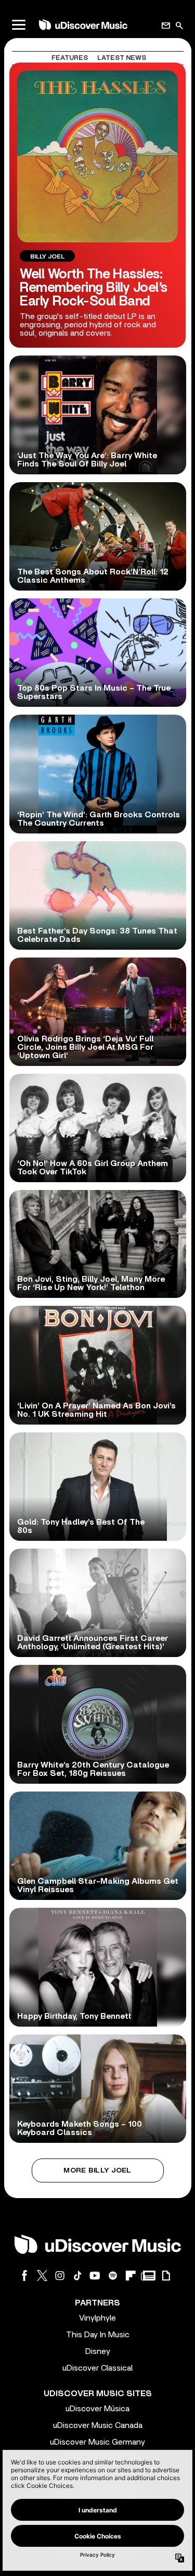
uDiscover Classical (97, 2368)
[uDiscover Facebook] (24, 2276)
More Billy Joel (97, 2170)
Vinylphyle (97, 2318)
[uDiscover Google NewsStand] (148, 2276)
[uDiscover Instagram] (60, 2276)
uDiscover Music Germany (97, 2442)
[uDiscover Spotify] (113, 2276)
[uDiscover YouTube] (95, 2276)
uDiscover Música (97, 2409)
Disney (98, 2351)
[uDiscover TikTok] (77, 2276)
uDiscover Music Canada (98, 2425)
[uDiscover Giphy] (166, 2276)
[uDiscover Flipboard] (131, 2276)
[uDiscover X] (42, 2276)
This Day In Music (98, 2335)
